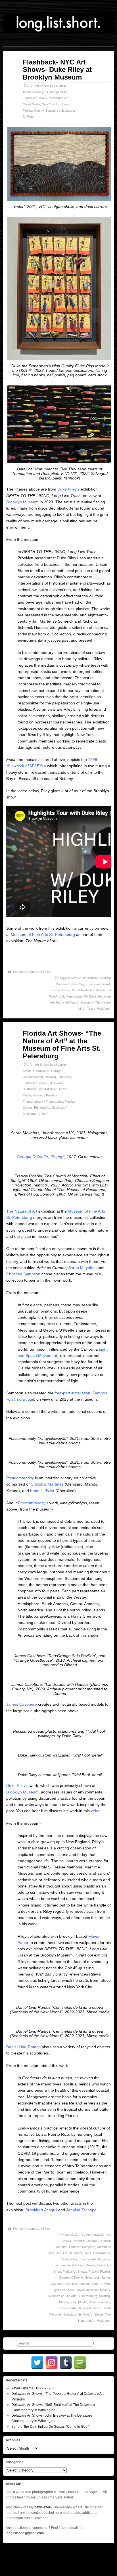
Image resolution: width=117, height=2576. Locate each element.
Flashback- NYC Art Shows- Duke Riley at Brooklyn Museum (57, 70)
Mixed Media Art (83, 990)
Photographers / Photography (43, 1102)
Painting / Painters (45, 1095)
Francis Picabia (99, 2272)
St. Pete (28, 116)
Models (105, 2290)
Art (32, 86)
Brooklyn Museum (22, 502)
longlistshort (108, 2569)
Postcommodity (20, 1478)
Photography (68, 2302)
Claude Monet (73, 2253)
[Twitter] (37, 2363)
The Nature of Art (22, 1211)
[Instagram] (52, 2363)
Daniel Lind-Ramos (23, 2047)
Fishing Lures (61, 990)
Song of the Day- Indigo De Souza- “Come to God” (50, 2427)
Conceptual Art (57, 92)
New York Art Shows (56, 104)
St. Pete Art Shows (91, 2314)
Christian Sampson (23, 1274)
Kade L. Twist (42, 1491)
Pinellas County (33, 110)
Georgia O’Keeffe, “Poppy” (41, 1157)
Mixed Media (31, 104)
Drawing (50, 1077)
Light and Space (64, 2290)
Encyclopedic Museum (94, 2259)
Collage (56, 1071)
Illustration (30, 1089)
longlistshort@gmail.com (25, 2533)
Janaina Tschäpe (81, 2210)
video (96, 1811)
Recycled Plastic (67, 1002)
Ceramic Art (41, 1071)
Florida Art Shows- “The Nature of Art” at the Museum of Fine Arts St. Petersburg (62, 1044)
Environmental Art (98, 984)
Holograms (92, 2277)
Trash (91, 1009)
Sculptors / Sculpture (60, 110)
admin (32, 972)
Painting (105, 2296)
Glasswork (56, 1083)
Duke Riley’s (68, 489)
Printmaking (42, 1107)
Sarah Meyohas (82, 1268)
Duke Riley (77, 984)
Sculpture (87, 1002)
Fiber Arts (64, 1077)
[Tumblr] (66, 2363)
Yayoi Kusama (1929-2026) (33, 2388)
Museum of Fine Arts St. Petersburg (43, 935)
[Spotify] (80, 2363)
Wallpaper (104, 1009)
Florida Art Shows (35, 98)
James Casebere (22, 1704)
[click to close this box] (110, 2380)
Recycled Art (67, 2308)
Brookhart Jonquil (41, 2210)
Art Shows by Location (50, 86)
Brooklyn (39, 92)
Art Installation (87, 978)
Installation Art (58, 98)
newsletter (42, 2507)
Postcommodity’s (33, 1503)
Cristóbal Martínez (47, 1484)
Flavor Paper (86, 2265)
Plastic (83, 2302)
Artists (27, 92)
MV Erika (90, 996)
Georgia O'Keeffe (71, 2277)
